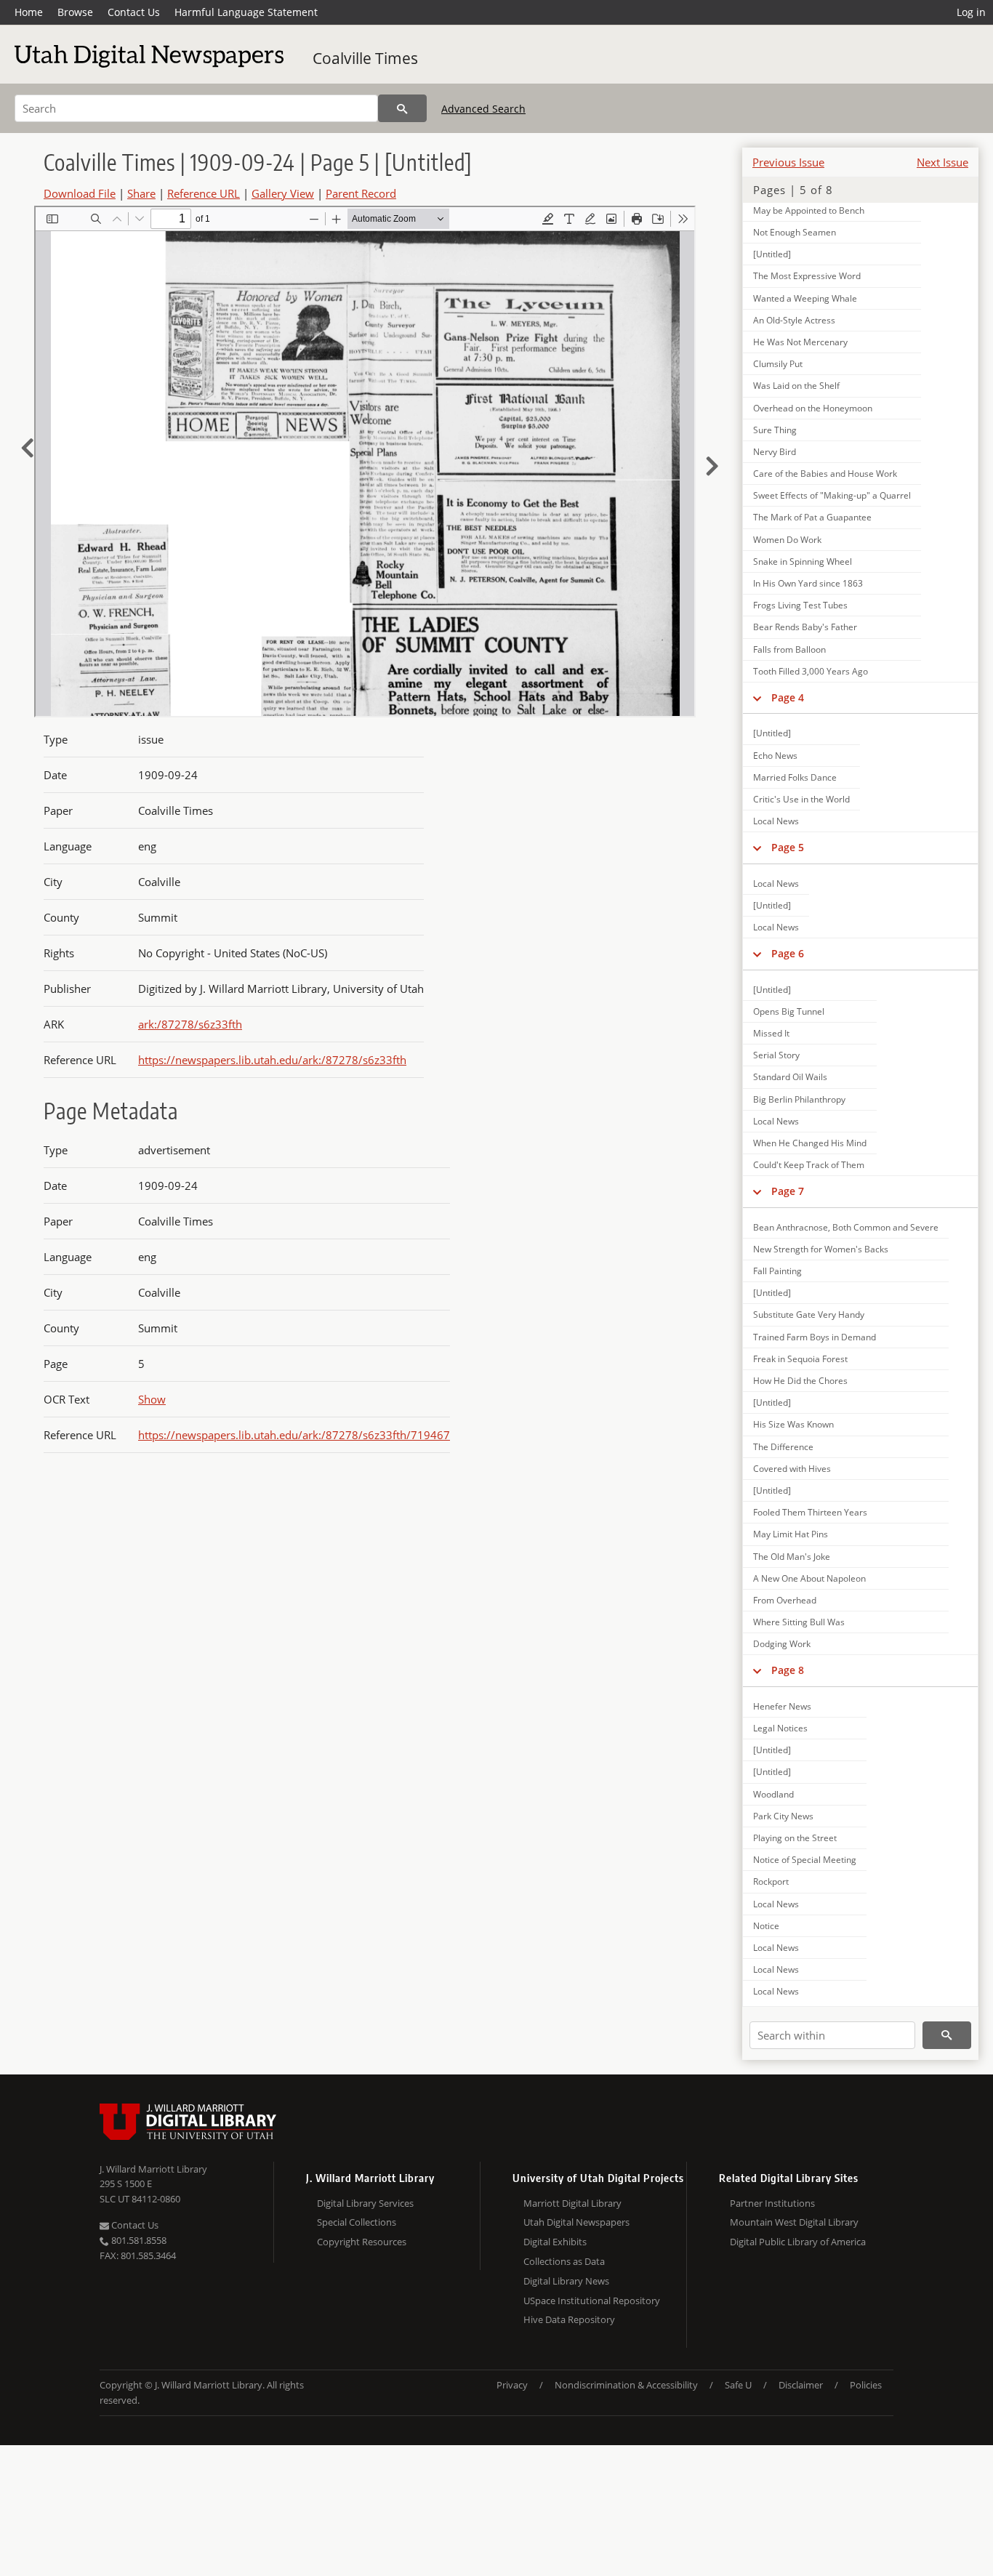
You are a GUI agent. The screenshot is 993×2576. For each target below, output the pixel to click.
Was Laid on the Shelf (796, 386)
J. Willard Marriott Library (153, 2169)
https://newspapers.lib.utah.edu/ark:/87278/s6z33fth (272, 1060)
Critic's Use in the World (801, 799)
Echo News (775, 756)
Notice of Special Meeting (805, 1860)
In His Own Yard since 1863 (808, 583)
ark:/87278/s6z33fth (190, 1024)
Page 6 (788, 953)
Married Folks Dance (795, 777)
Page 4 (788, 697)
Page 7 (788, 1191)
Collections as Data (564, 2261)
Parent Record (361, 193)
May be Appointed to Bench (809, 210)
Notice (766, 1926)
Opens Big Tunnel (789, 1011)
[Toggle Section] (757, 698)
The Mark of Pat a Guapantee (812, 517)
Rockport (771, 1881)
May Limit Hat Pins (791, 1534)
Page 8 (788, 1670)
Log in (971, 12)
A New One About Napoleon (809, 1578)
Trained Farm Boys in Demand (815, 1337)
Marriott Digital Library (572, 2203)
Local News (776, 821)
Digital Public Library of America (798, 2242)
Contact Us (134, 12)
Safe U (738, 2385)
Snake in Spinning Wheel (803, 562)
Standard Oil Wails (790, 1077)
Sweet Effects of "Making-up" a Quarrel (832, 495)
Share (141, 193)
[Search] (402, 108)
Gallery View (283, 193)
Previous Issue (788, 162)
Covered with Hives (792, 1469)
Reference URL (204, 193)
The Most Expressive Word (807, 276)
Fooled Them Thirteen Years (810, 1512)
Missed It (771, 1033)
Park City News (783, 1816)
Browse (75, 12)
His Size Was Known (793, 1424)
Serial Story (776, 1055)
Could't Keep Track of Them (809, 1165)
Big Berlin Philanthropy (799, 1099)
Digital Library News (566, 2281)
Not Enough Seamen (795, 232)
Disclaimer (801, 2385)
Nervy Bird (775, 452)
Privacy (512, 2385)
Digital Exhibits (555, 2242)
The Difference (783, 1447)
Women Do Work (787, 540)
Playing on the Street (795, 1838)
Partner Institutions (772, 2203)
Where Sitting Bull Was (799, 1622)
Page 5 (788, 847)
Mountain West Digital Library (794, 2222)
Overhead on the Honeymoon (813, 408)
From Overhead (785, 1600)
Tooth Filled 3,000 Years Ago (811, 671)
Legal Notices (780, 1728)
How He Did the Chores (800, 1381)
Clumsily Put (778, 364)
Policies (866, 2385)
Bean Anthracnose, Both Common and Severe (846, 1227)
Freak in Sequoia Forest (800, 1359)
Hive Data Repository (569, 2319)
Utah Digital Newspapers (576, 2222)
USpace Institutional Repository (592, 2301)
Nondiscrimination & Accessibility (626, 2385)
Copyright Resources (362, 2242)
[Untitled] (772, 254)
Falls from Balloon (789, 649)
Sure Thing (775, 430)
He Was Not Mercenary (800, 342)
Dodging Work (782, 1644)
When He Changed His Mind (810, 1143)
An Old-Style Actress (794, 320)
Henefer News (782, 1706)
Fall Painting (777, 1271)
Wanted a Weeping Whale (805, 298)
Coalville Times (365, 58)
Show (152, 1399)
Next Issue (942, 162)
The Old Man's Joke (792, 1557)
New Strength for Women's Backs (821, 1249)
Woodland (773, 1794)
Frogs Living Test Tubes (800, 605)
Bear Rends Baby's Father (805, 627)
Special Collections (357, 2222)
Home (29, 12)
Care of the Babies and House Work (825, 474)
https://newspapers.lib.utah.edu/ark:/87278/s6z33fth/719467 (294, 1435)
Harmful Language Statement (246, 12)
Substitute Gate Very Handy (809, 1315)
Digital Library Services (365, 2203)
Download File (80, 193)
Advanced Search (483, 109)
